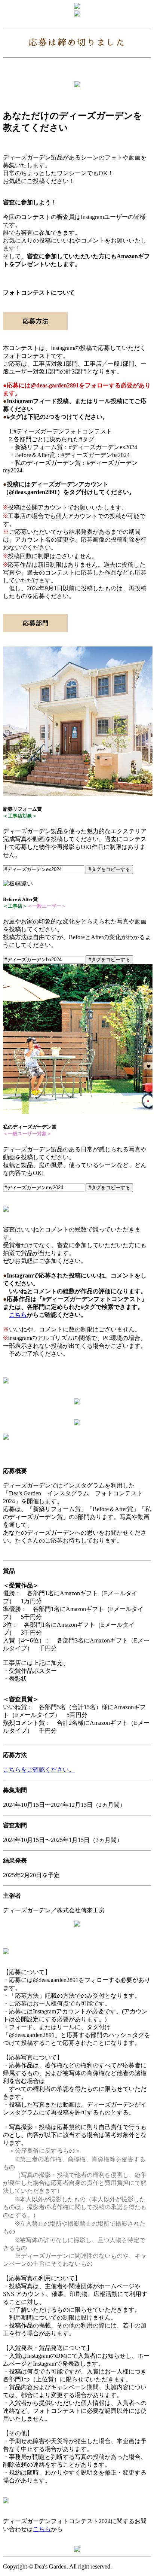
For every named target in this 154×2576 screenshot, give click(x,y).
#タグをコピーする (109, 869)
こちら (18, 1315)
